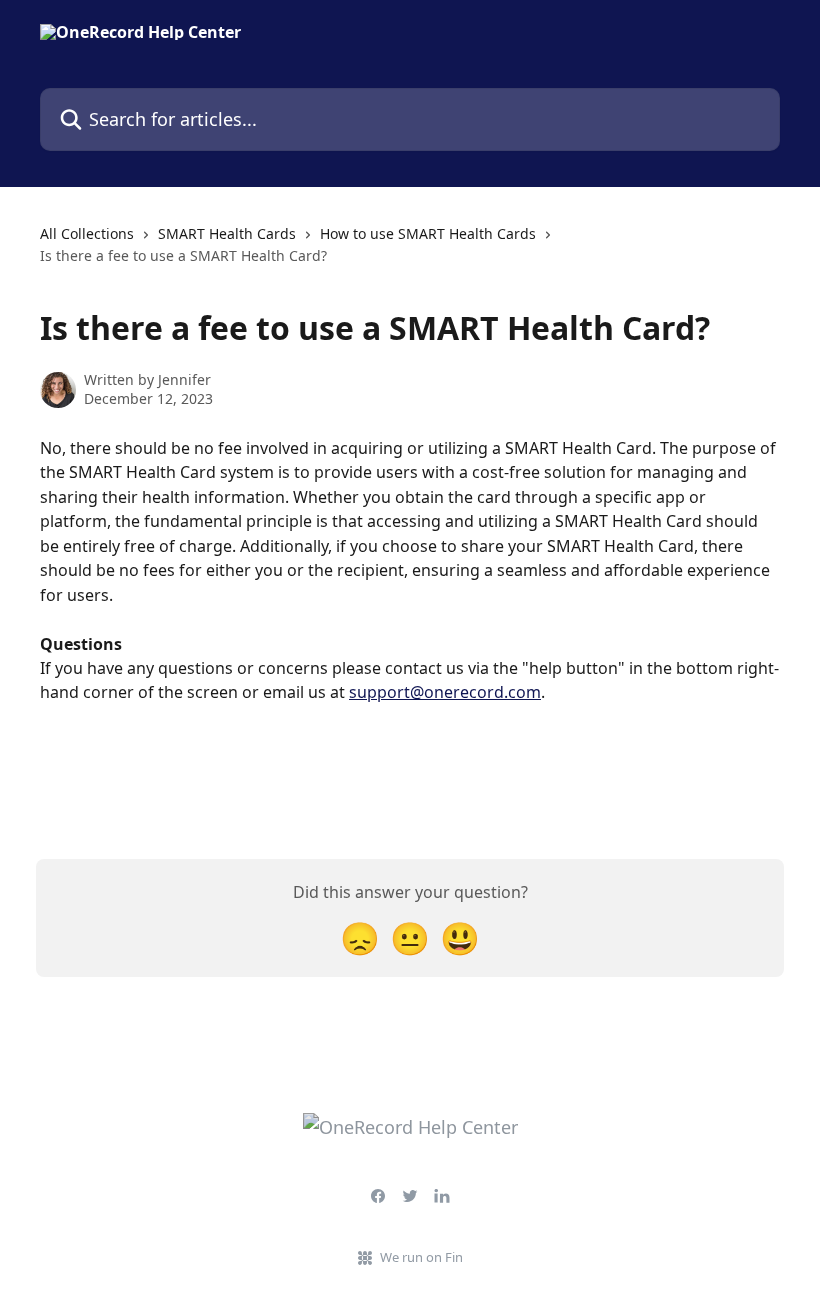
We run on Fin (421, 1257)
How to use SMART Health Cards (428, 233)
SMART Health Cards (227, 233)
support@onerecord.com (445, 692)
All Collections (87, 233)
